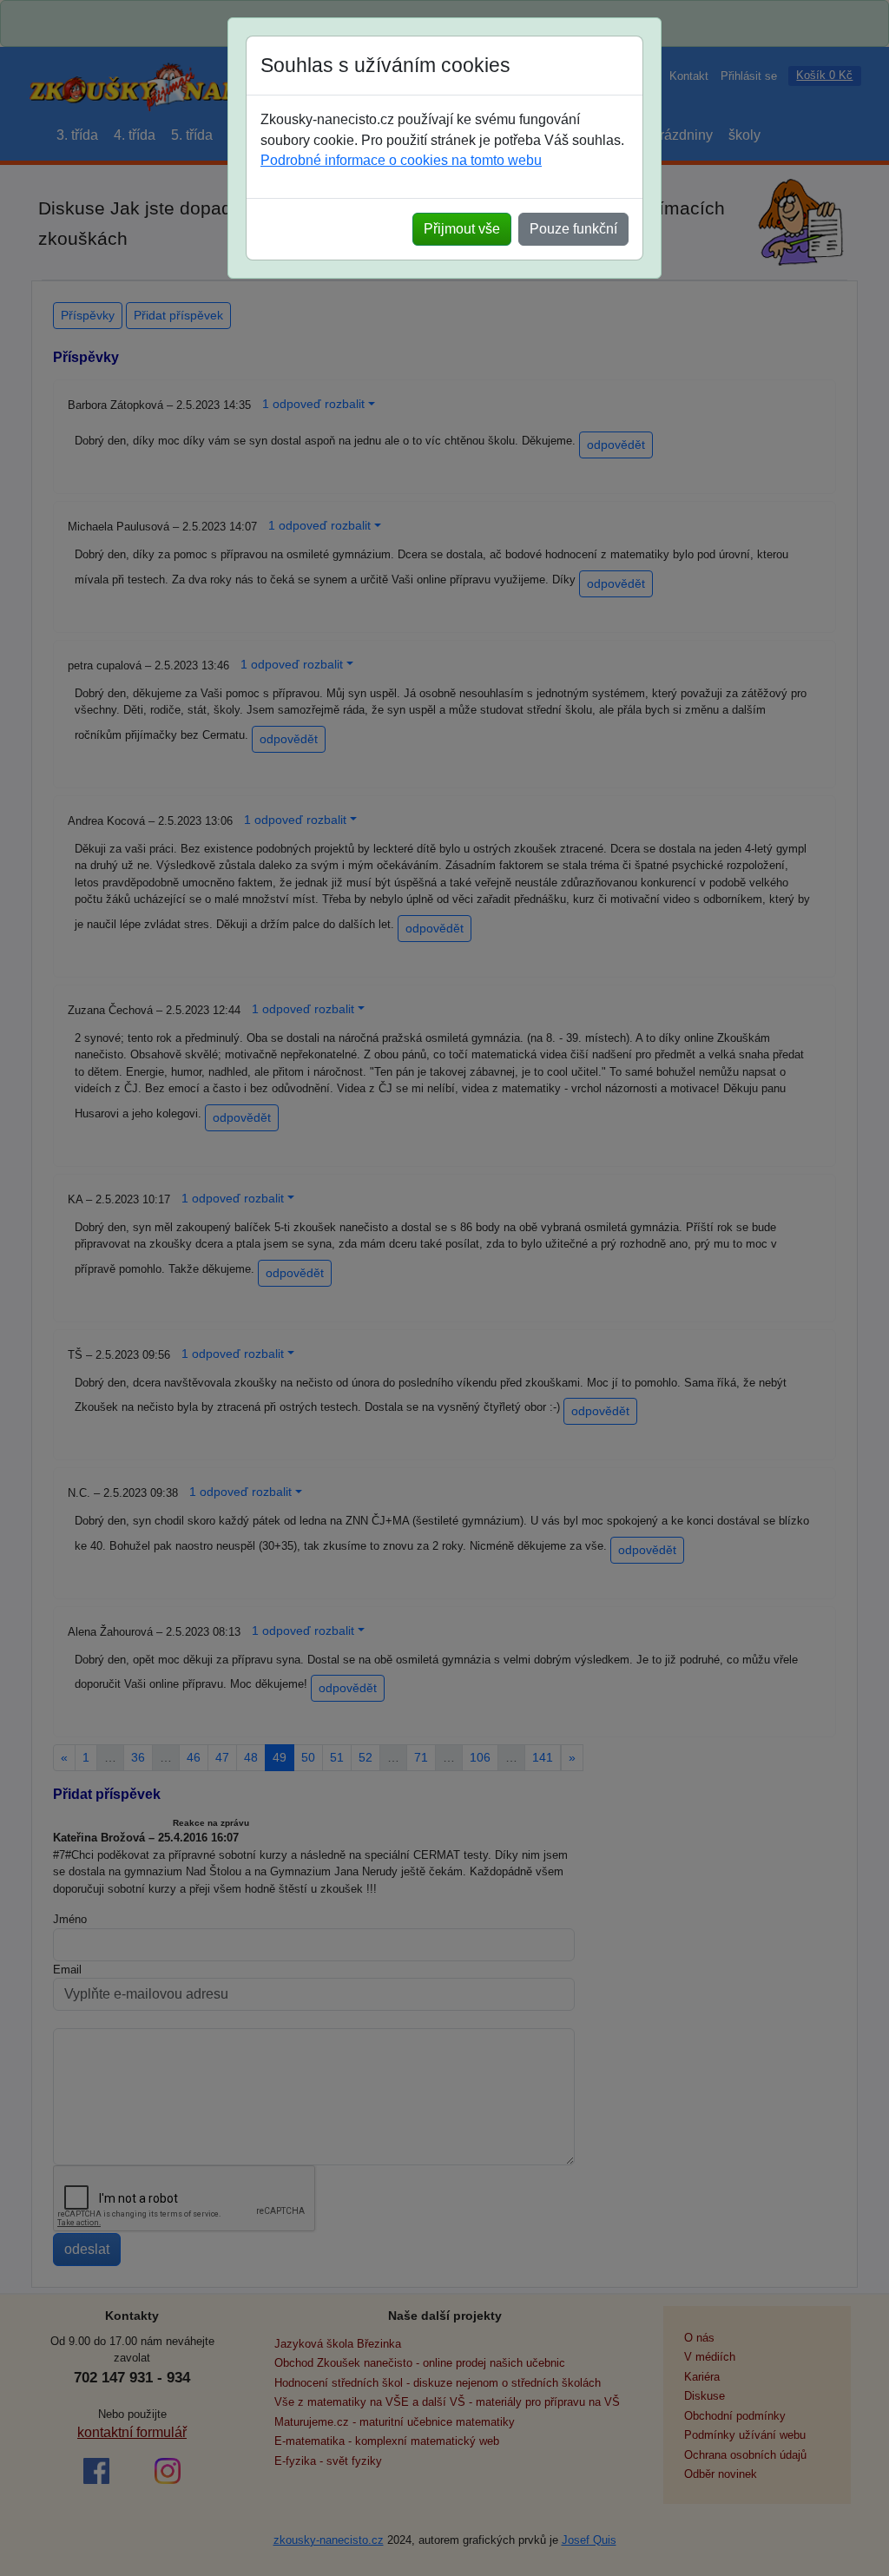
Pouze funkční (573, 229)
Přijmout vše (462, 229)
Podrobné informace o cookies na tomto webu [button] (401, 160)
